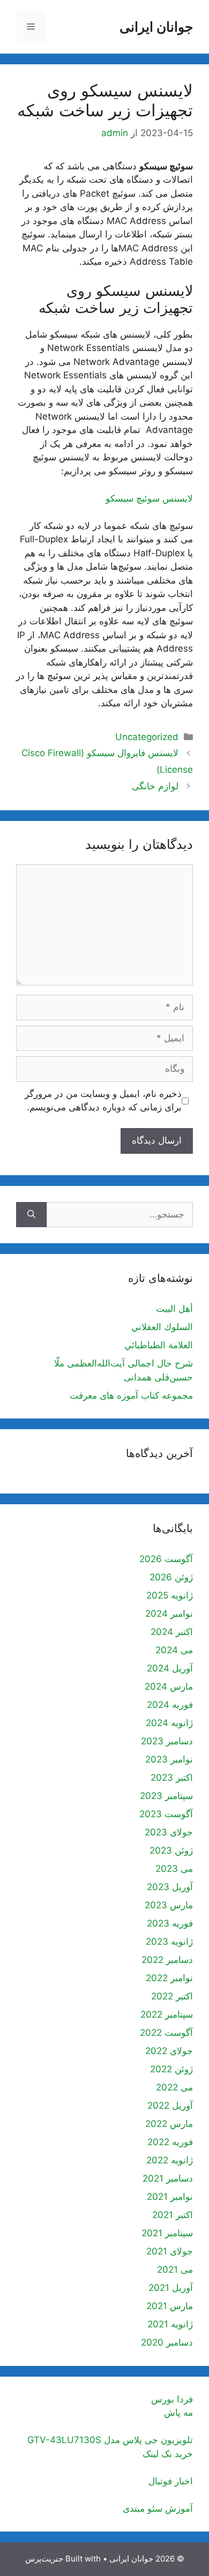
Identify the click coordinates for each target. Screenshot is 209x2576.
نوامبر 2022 (169, 1978)
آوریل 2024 (170, 1668)
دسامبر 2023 (167, 1741)
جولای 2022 (169, 2051)
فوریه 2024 (170, 1705)
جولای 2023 (169, 1832)
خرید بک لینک (168, 2454)
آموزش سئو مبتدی (158, 2508)
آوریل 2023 (170, 1887)
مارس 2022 (169, 2124)
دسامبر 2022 (167, 1960)
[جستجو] (31, 1215)
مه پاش (178, 2413)
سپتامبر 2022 (167, 2014)
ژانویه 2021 (170, 2324)
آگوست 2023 (166, 1814)
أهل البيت (174, 1309)
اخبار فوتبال (171, 2481)
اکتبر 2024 (172, 1632)
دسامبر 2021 (168, 2178)
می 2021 (175, 2269)
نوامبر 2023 (169, 1759)
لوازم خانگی (155, 786)
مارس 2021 (170, 2306)
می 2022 (174, 2087)
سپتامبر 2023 (166, 1796)
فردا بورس (172, 2399)
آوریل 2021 (171, 2288)
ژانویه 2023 (169, 1942)
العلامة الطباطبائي (159, 1345)
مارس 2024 (169, 1686)
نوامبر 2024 (169, 1614)
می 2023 (174, 1869)
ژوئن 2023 (171, 1850)
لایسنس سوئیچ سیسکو (149, 498)
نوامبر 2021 (170, 2197)
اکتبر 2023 (172, 1778)
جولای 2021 (170, 2251)
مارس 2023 (169, 1905)
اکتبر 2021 (173, 2215)
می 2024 (174, 1650)
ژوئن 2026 (171, 1577)
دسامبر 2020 (167, 2342)
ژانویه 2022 (170, 2160)
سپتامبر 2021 (167, 2233)
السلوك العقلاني (162, 1327)
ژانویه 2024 (169, 1723)
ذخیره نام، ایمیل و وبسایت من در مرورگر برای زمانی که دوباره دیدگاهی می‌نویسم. (103, 1101)
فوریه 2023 (170, 1923)
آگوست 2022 (166, 2033)
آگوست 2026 (166, 1559)
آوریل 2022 (170, 2105)
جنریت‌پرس (44, 2559)
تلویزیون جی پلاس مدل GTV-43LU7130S (110, 2440)
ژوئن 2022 (171, 2069)
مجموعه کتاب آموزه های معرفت (131, 1395)
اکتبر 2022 (172, 1996)
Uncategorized (147, 737)
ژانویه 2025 (170, 1595)
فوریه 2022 (170, 2142)
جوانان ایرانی (156, 27)
